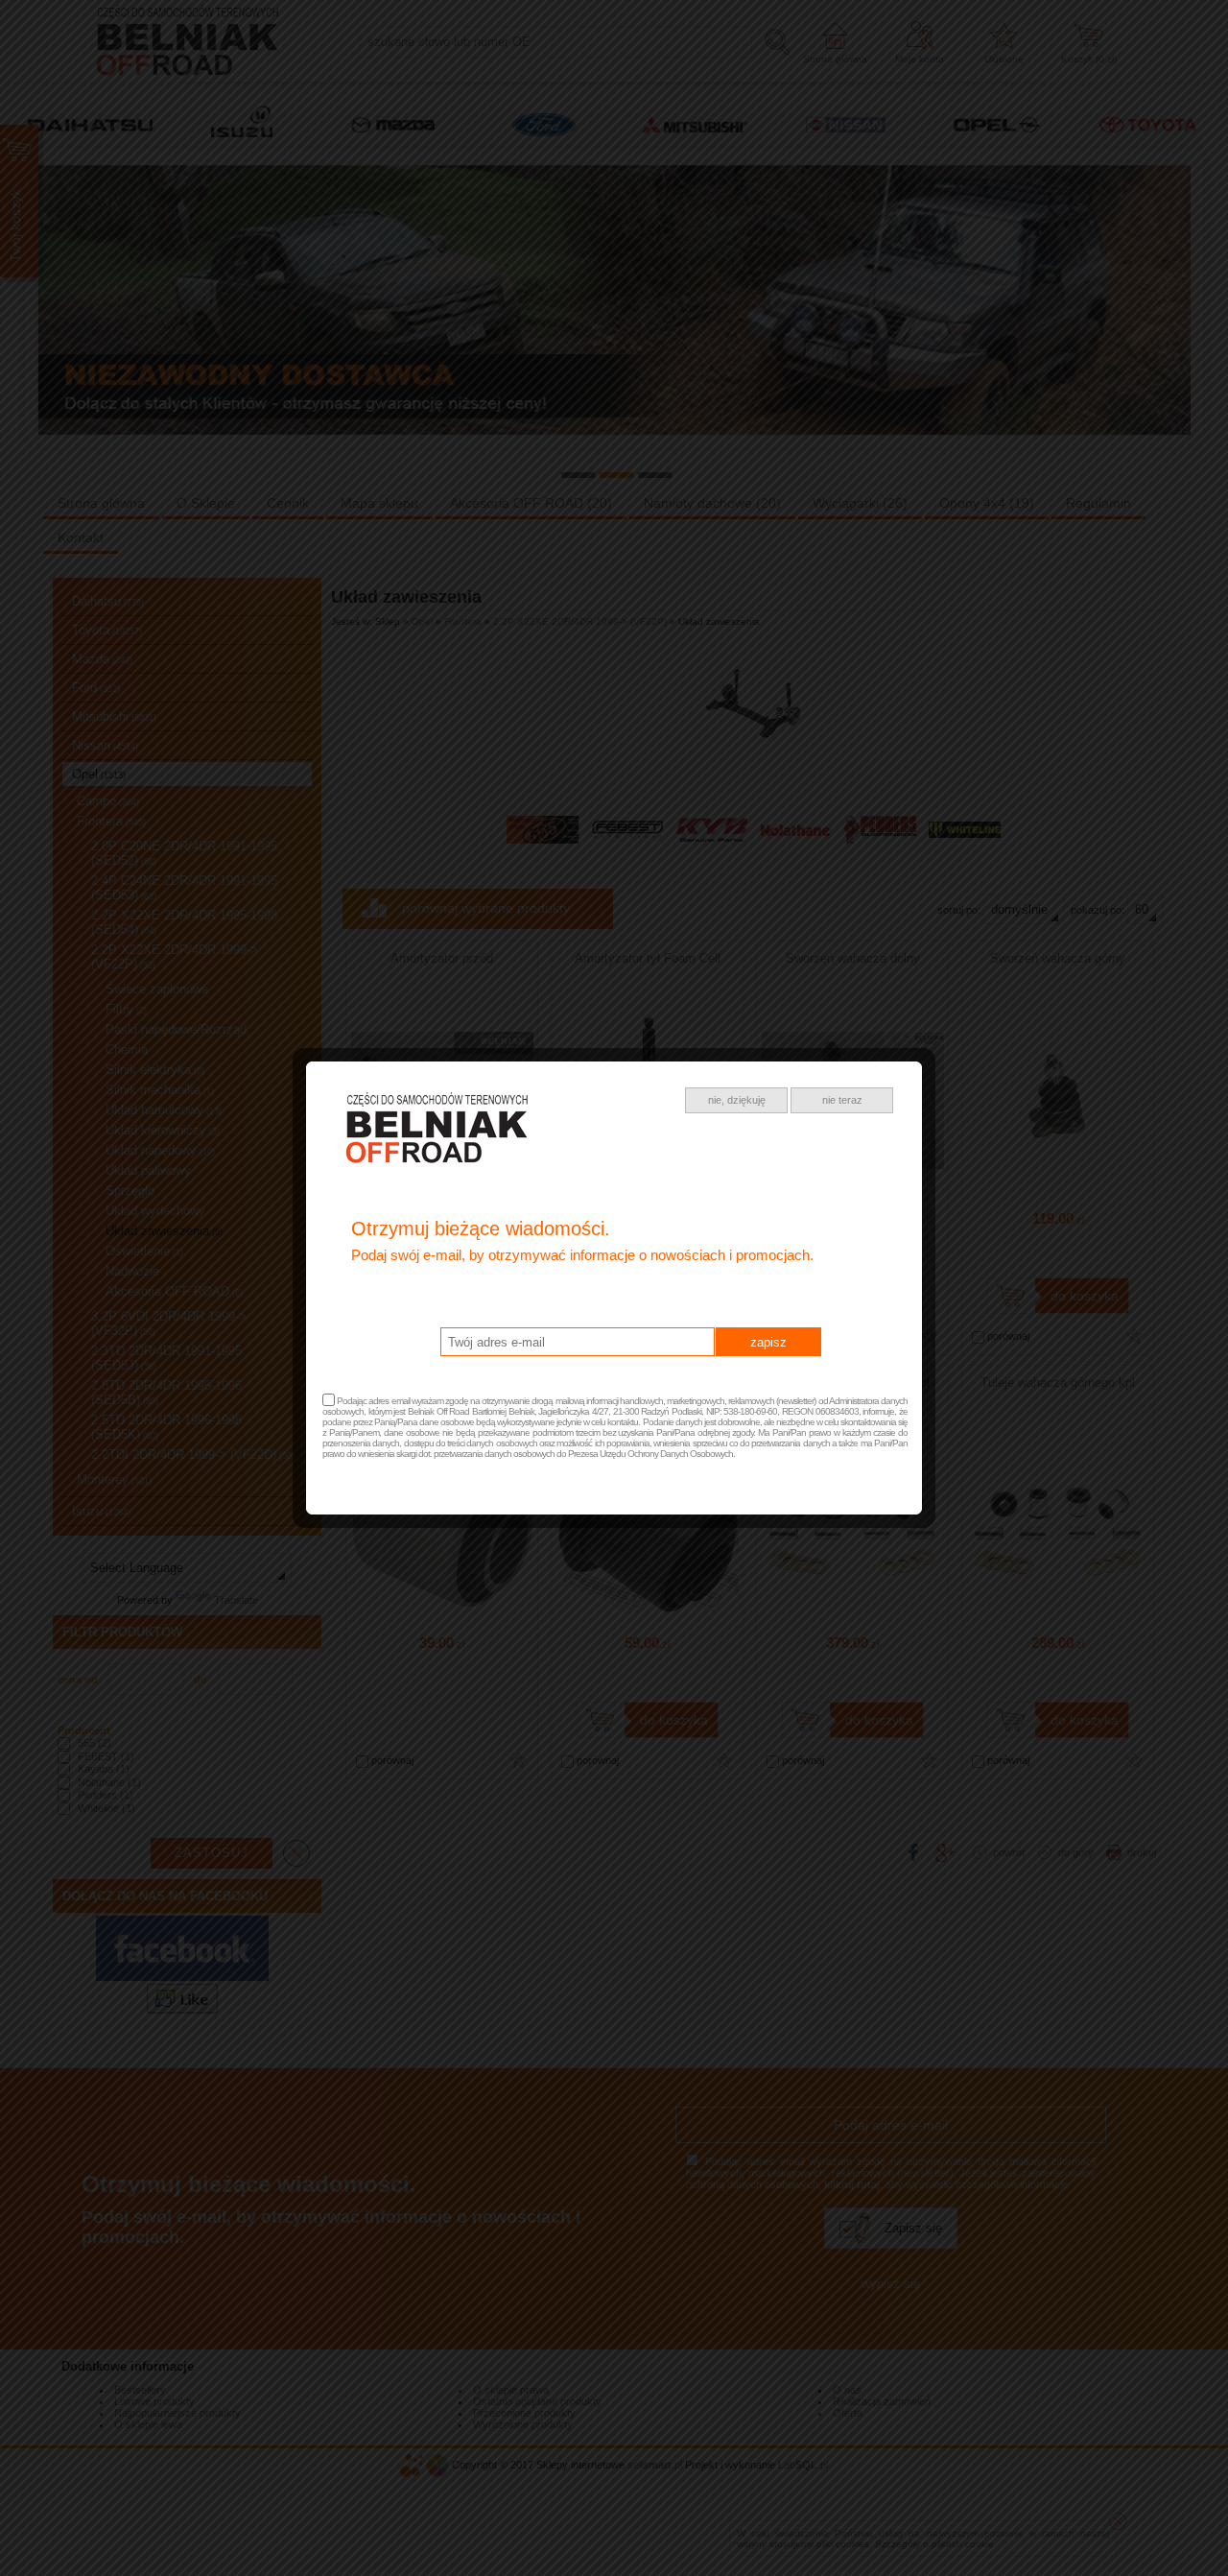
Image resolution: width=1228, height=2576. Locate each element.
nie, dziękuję (737, 1100)
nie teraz (842, 1100)
